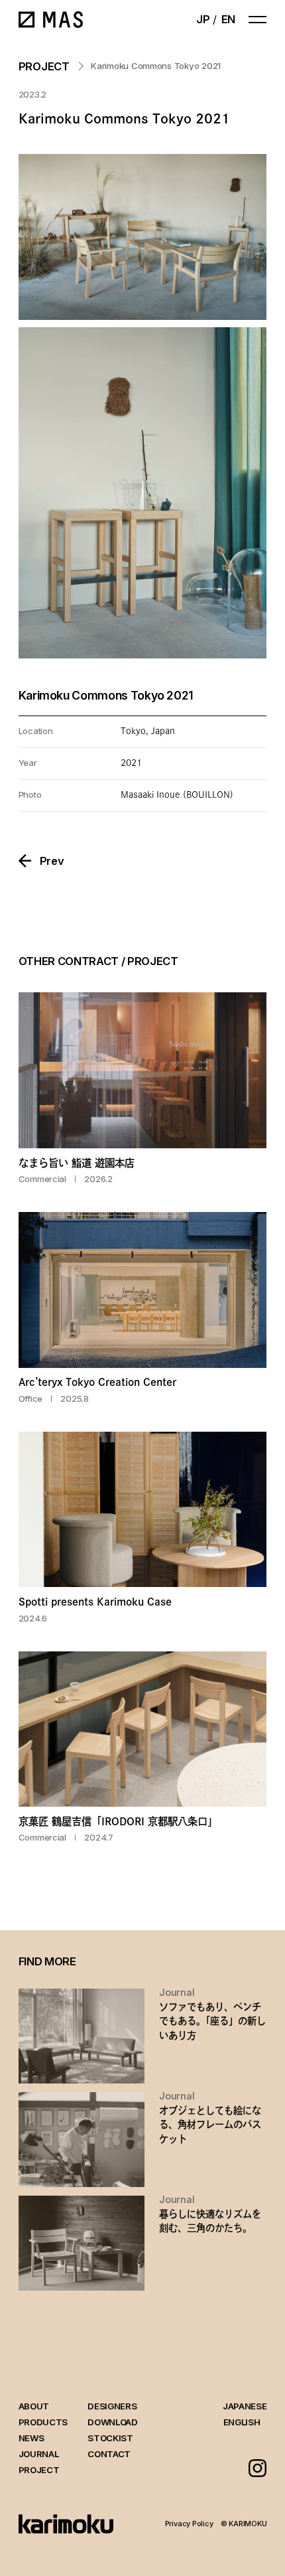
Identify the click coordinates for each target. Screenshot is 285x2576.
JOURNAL (39, 2454)
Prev (52, 861)
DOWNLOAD (112, 2422)
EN (228, 19)
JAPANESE (245, 2406)
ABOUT (34, 2406)
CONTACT (109, 2454)
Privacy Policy (189, 2524)
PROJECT (39, 2470)
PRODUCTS (43, 2422)
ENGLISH (242, 2422)
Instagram (258, 2468)
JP (203, 19)
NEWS (31, 2438)
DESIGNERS (112, 2406)
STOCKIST (110, 2438)
